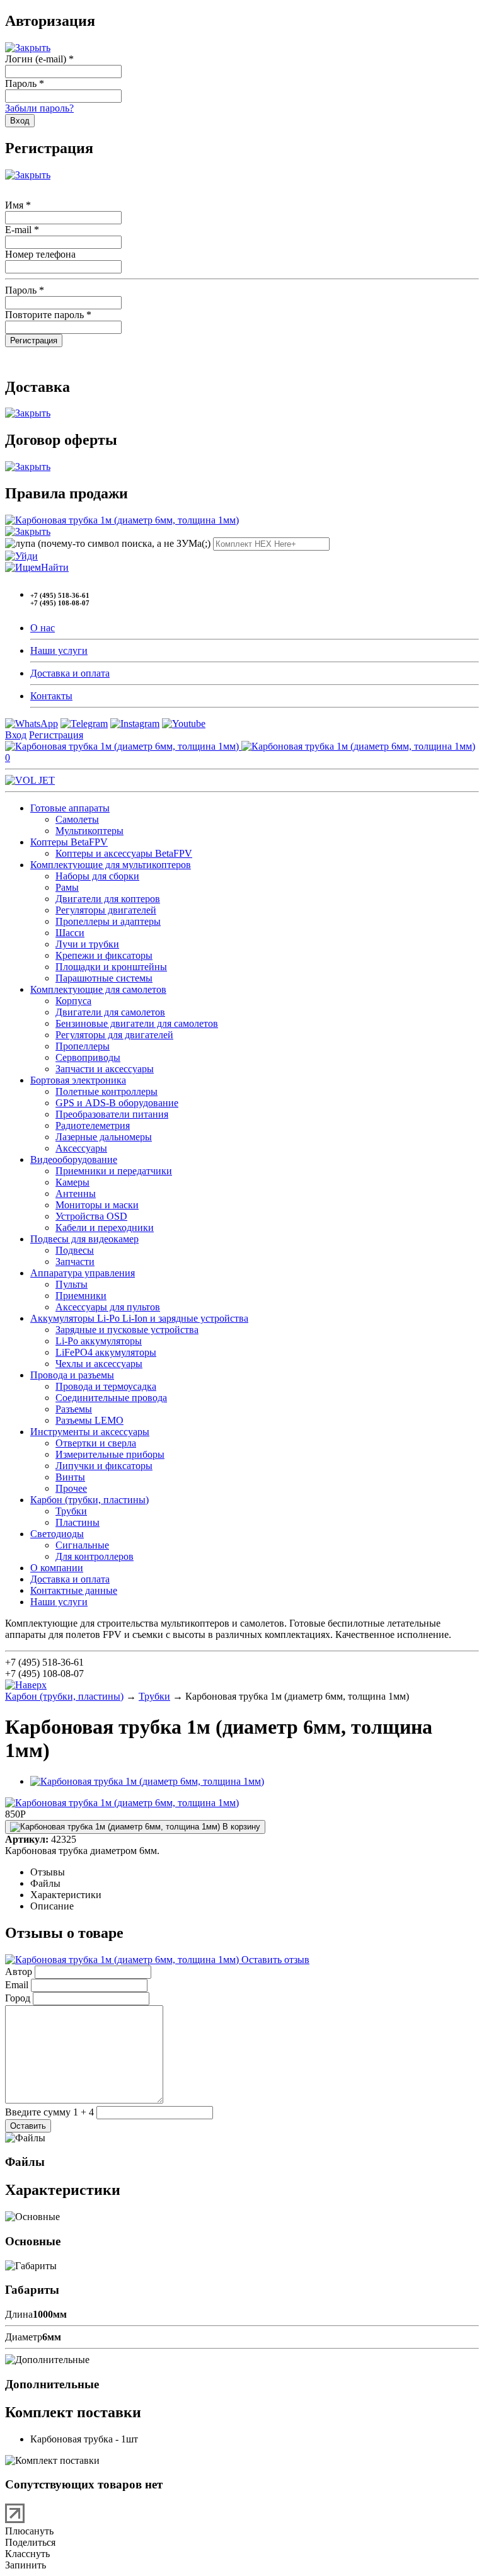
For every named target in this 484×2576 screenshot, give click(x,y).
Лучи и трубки (87, 944)
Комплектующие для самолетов (98, 989)
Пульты (72, 1284)
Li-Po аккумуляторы (99, 1341)
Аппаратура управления (83, 1273)
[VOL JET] (30, 780)
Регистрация (56, 735)
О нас (43, 628)
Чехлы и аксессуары (99, 1364)
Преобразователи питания (112, 1114)
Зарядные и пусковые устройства (127, 1330)
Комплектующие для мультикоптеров (111, 865)
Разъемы (74, 1409)
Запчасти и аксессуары (105, 1069)
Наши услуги (59, 650)
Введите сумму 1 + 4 (49, 2112)
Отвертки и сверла (96, 1443)
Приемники (81, 1296)
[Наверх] (26, 1685)
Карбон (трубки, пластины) (89, 1500)
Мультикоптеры (89, 831)
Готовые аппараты (70, 808)
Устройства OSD (91, 1216)
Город (18, 1998)
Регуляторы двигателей (106, 910)
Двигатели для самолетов (110, 1012)
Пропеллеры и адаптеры (108, 921)
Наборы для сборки (97, 876)
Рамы (67, 887)
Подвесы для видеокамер (84, 1239)
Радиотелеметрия (93, 1125)
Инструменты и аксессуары (90, 1432)
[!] (21, 556)
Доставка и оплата (70, 673)
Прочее (71, 1488)
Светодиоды (57, 1534)
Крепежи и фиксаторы (104, 955)
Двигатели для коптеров (108, 899)
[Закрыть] (28, 48)
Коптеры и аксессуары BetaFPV (124, 853)
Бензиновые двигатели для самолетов (137, 1023)
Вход (16, 735)
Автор (19, 1972)
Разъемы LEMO (89, 1420)
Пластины (78, 1522)
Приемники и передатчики (114, 1171)
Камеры (72, 1182)
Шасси (70, 933)
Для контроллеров (95, 1556)
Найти (55, 567)
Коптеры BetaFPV (69, 842)
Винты (70, 1477)
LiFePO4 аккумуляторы (106, 1352)
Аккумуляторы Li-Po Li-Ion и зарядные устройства (139, 1318)
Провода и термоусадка (106, 1386)
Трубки (71, 1511)
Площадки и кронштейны (111, 967)
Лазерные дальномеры (104, 1137)
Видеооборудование (74, 1159)
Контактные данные (74, 1590)
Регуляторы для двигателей (114, 1035)
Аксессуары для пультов (108, 1307)
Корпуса (73, 1001)
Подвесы (75, 1250)
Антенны (76, 1194)
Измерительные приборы (110, 1454)
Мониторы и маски (97, 1205)
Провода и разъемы (72, 1375)
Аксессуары (81, 1148)
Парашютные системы (104, 978)
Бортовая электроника (78, 1080)
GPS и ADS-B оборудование (117, 1103)
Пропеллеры (83, 1046)
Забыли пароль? (39, 108)
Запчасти (75, 1262)
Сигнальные (82, 1545)
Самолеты (77, 819)
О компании (57, 1568)
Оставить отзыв (274, 1960)
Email (17, 1985)
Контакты (51, 696)
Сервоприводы (88, 1057)
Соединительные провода (111, 1398)
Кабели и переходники (105, 1228)
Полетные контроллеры (107, 1091)
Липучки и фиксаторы (104, 1466)
